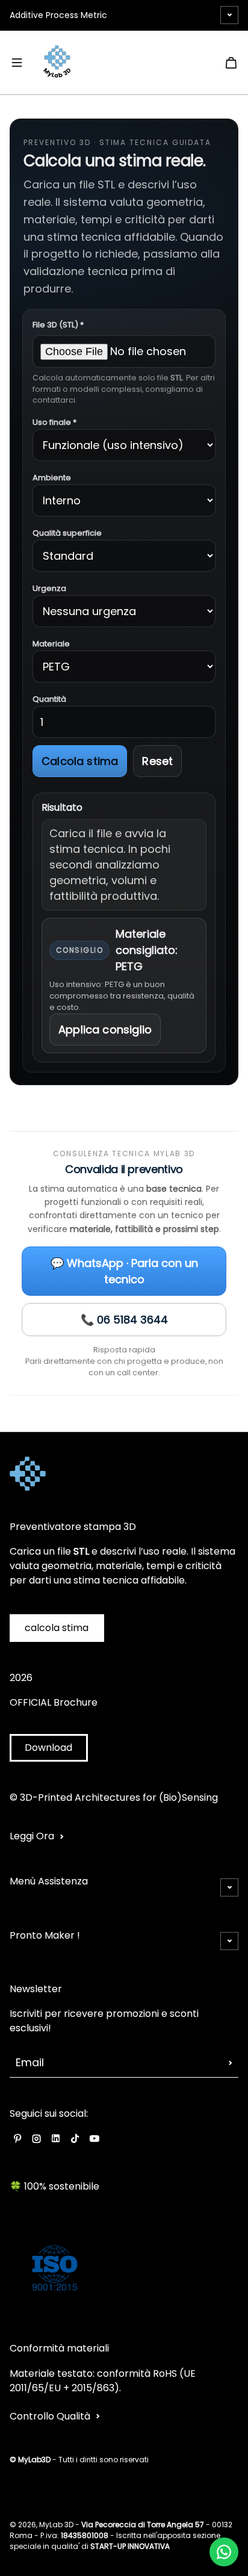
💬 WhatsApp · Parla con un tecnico (124, 1271)
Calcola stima (80, 761)
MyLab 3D (56, 2525)
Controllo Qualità (50, 2416)
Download (48, 1748)
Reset (157, 761)
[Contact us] (224, 2552)
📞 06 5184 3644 (124, 1320)
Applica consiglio (105, 1029)
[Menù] (17, 63)
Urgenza (49, 588)
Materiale (51, 644)
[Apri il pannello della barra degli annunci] (229, 15)
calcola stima (57, 1628)
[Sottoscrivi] (231, 2063)
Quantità (49, 699)
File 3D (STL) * (58, 325)
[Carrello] (231, 63)
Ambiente (52, 478)
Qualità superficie (67, 533)
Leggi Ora (32, 1836)
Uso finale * (54, 422)
